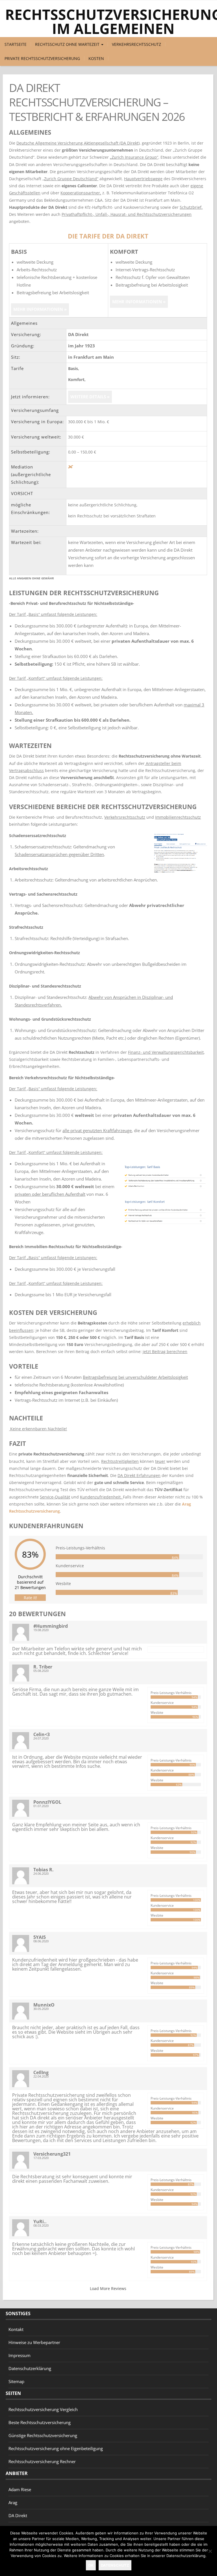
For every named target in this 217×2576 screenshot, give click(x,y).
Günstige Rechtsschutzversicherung (43, 2435)
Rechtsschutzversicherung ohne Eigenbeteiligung (56, 2448)
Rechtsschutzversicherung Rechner (42, 2461)
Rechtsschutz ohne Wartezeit (68, 44)
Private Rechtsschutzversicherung (42, 58)
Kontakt (16, 2329)
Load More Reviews (108, 2288)
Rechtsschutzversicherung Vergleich (43, 2409)
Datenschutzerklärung (30, 2368)
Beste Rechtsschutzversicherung (40, 2422)
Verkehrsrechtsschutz (136, 44)
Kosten (96, 58)
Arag (13, 2502)
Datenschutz (115, 2565)
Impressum (19, 2355)
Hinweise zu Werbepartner (34, 2342)
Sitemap (16, 2381)
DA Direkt (18, 2515)
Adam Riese (20, 2489)
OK (91, 2565)
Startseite (16, 44)
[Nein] (210, 2551)
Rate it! (30, 1598)
